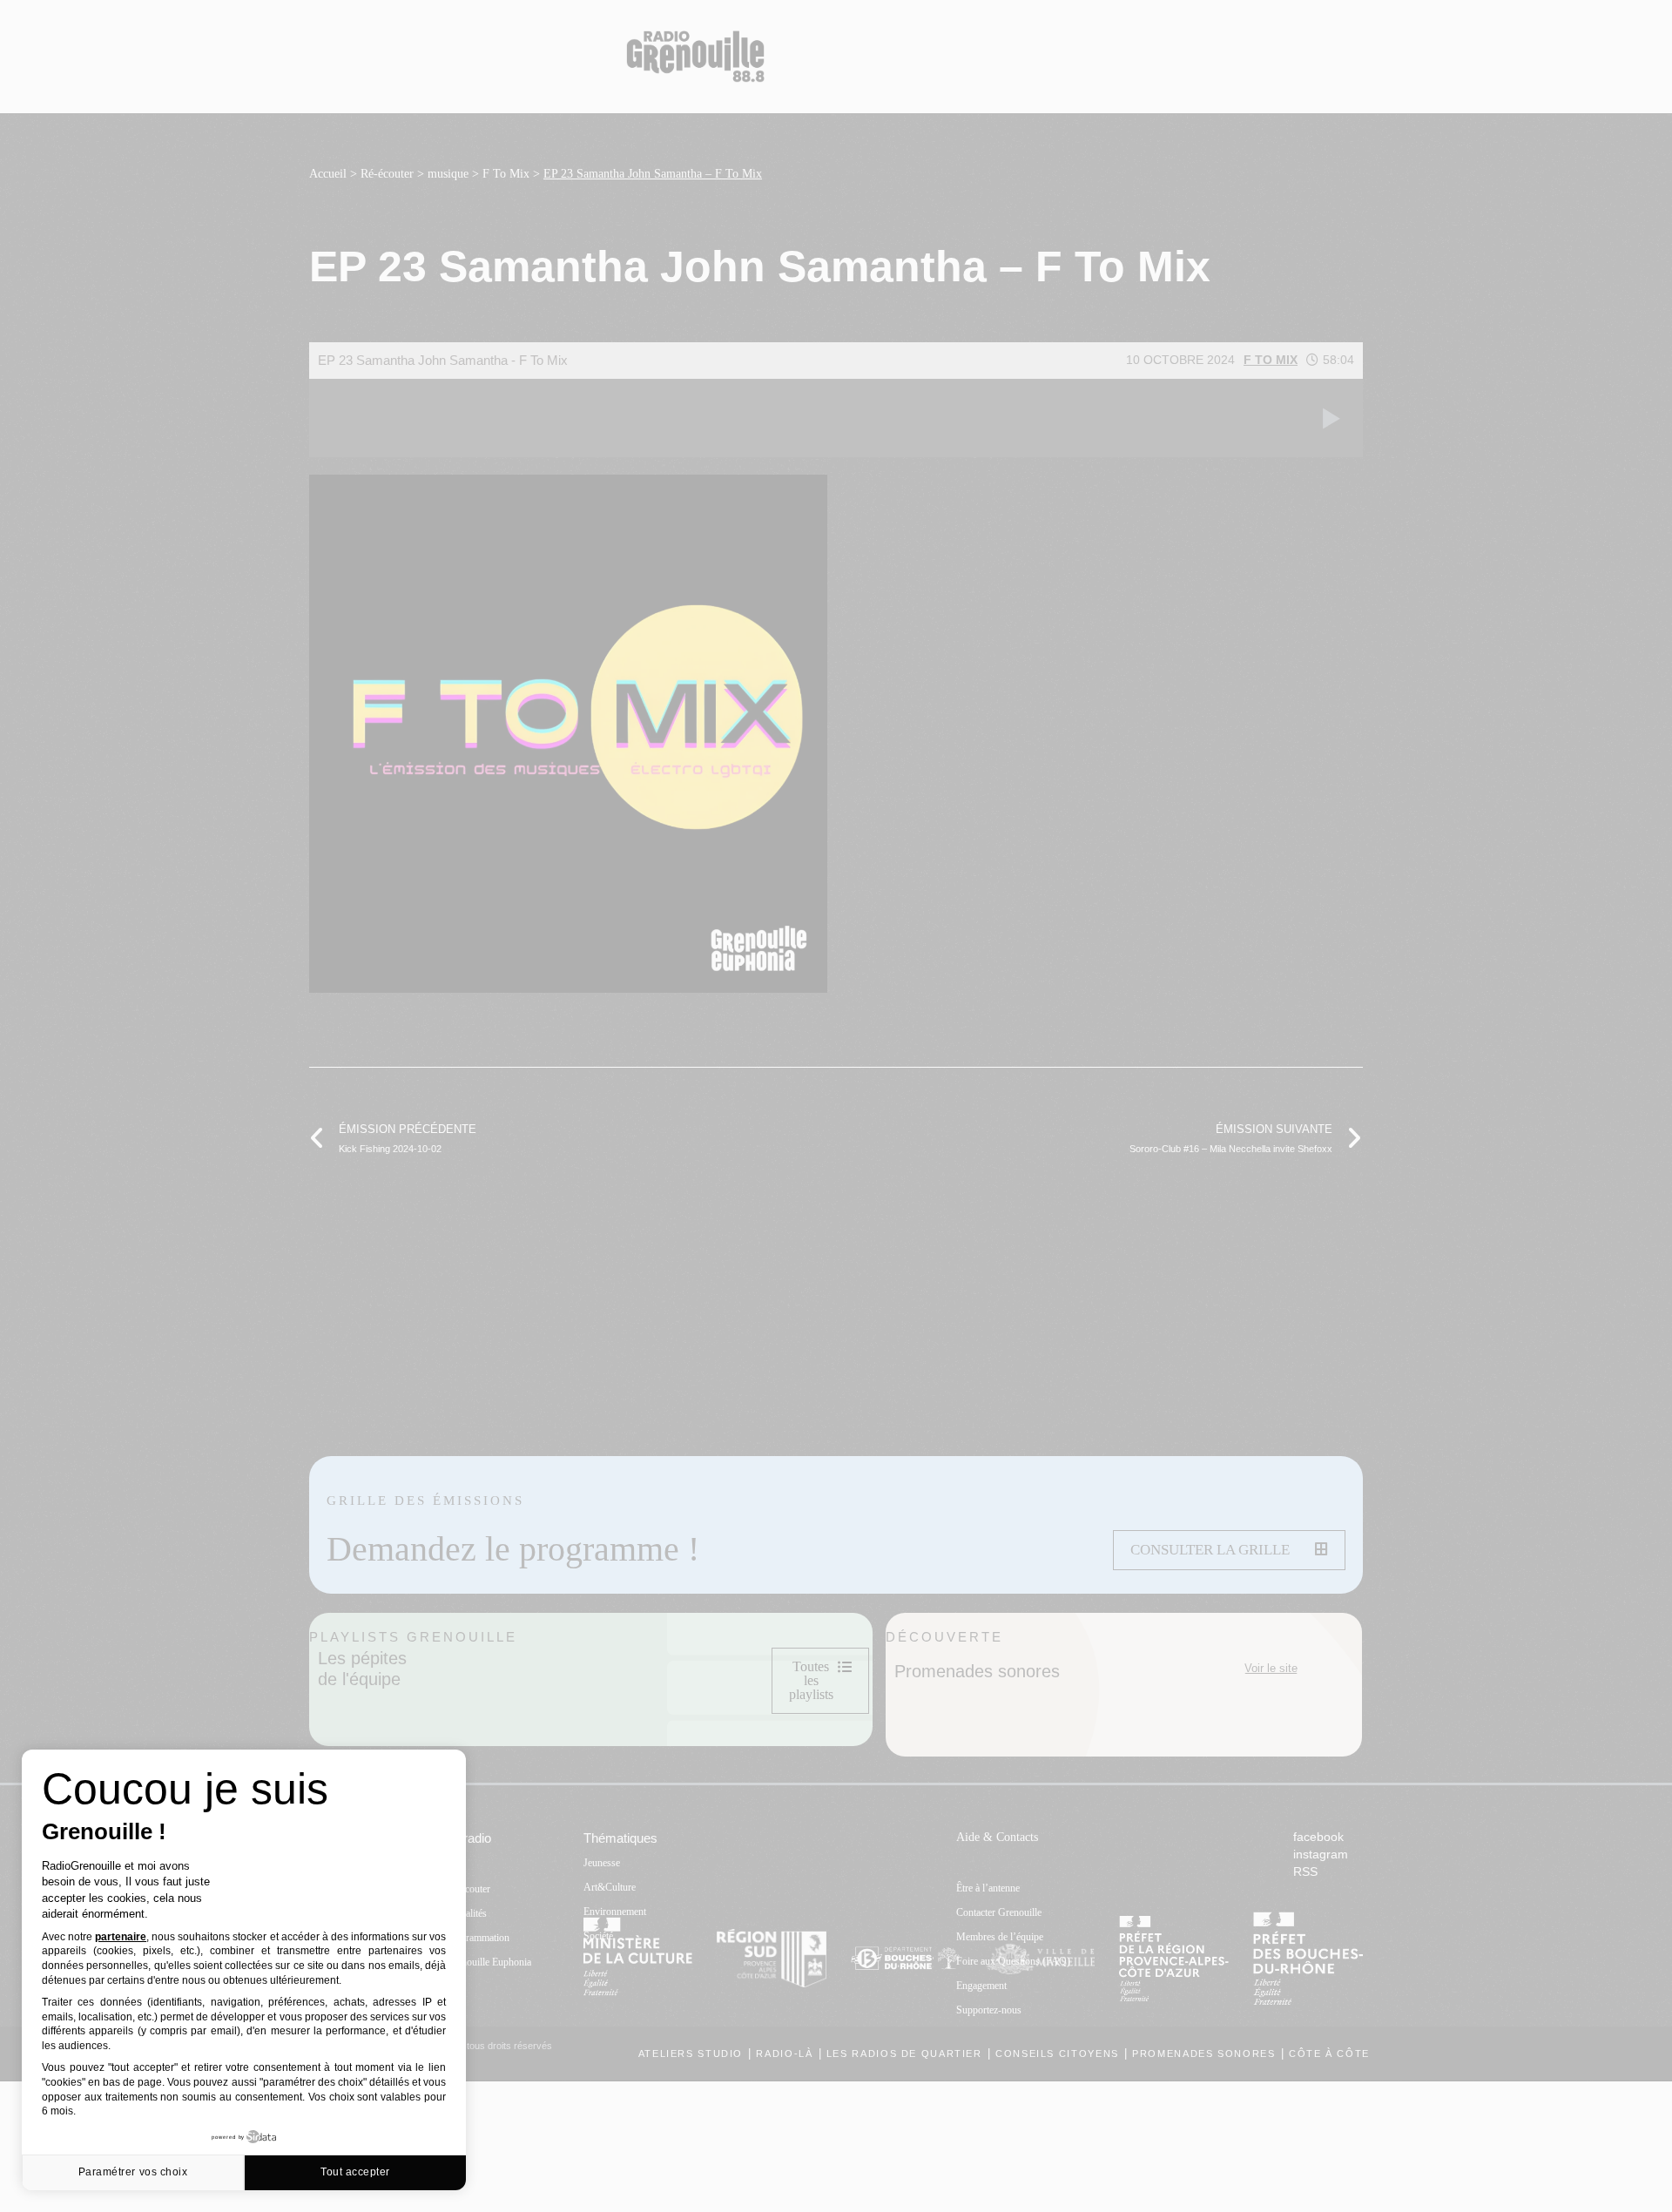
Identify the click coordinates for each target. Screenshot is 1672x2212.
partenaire (121, 1937)
